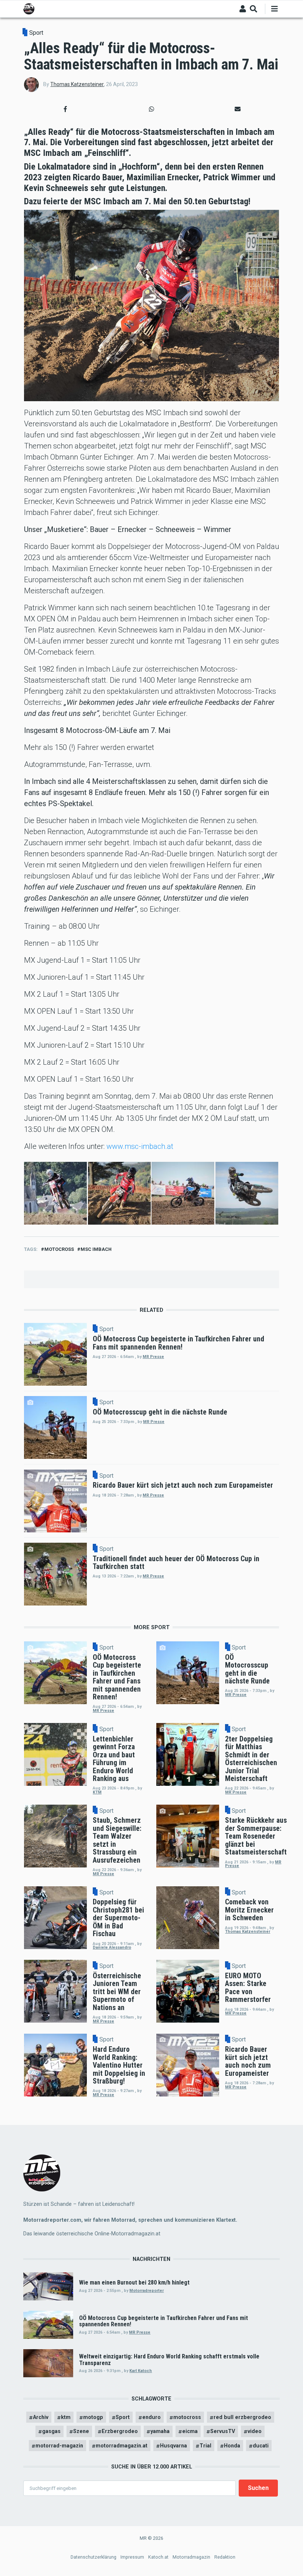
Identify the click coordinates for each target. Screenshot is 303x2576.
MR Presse (153, 1357)
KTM (97, 1792)
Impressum (132, 2557)
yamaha (160, 2431)
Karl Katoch (141, 2371)
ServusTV (223, 2431)
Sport (36, 33)
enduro (151, 2417)
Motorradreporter (147, 2291)
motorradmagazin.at (122, 2446)
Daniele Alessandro (112, 1947)
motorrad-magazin (59, 2446)
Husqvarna (173, 2446)
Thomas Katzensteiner (77, 84)
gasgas (51, 2431)
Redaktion (225, 2557)
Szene (81, 2431)
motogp (93, 2417)
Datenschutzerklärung (93, 2557)
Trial (205, 2446)
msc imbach (96, 1249)
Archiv (41, 2417)
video (255, 2431)
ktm (66, 2417)
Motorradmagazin (191, 2557)
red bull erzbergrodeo (242, 2417)
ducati (261, 2446)
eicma (190, 2431)
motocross (59, 1249)
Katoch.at (158, 2557)
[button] (65, 109)
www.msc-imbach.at (140, 1146)
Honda (232, 2446)
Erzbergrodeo (120, 2431)
